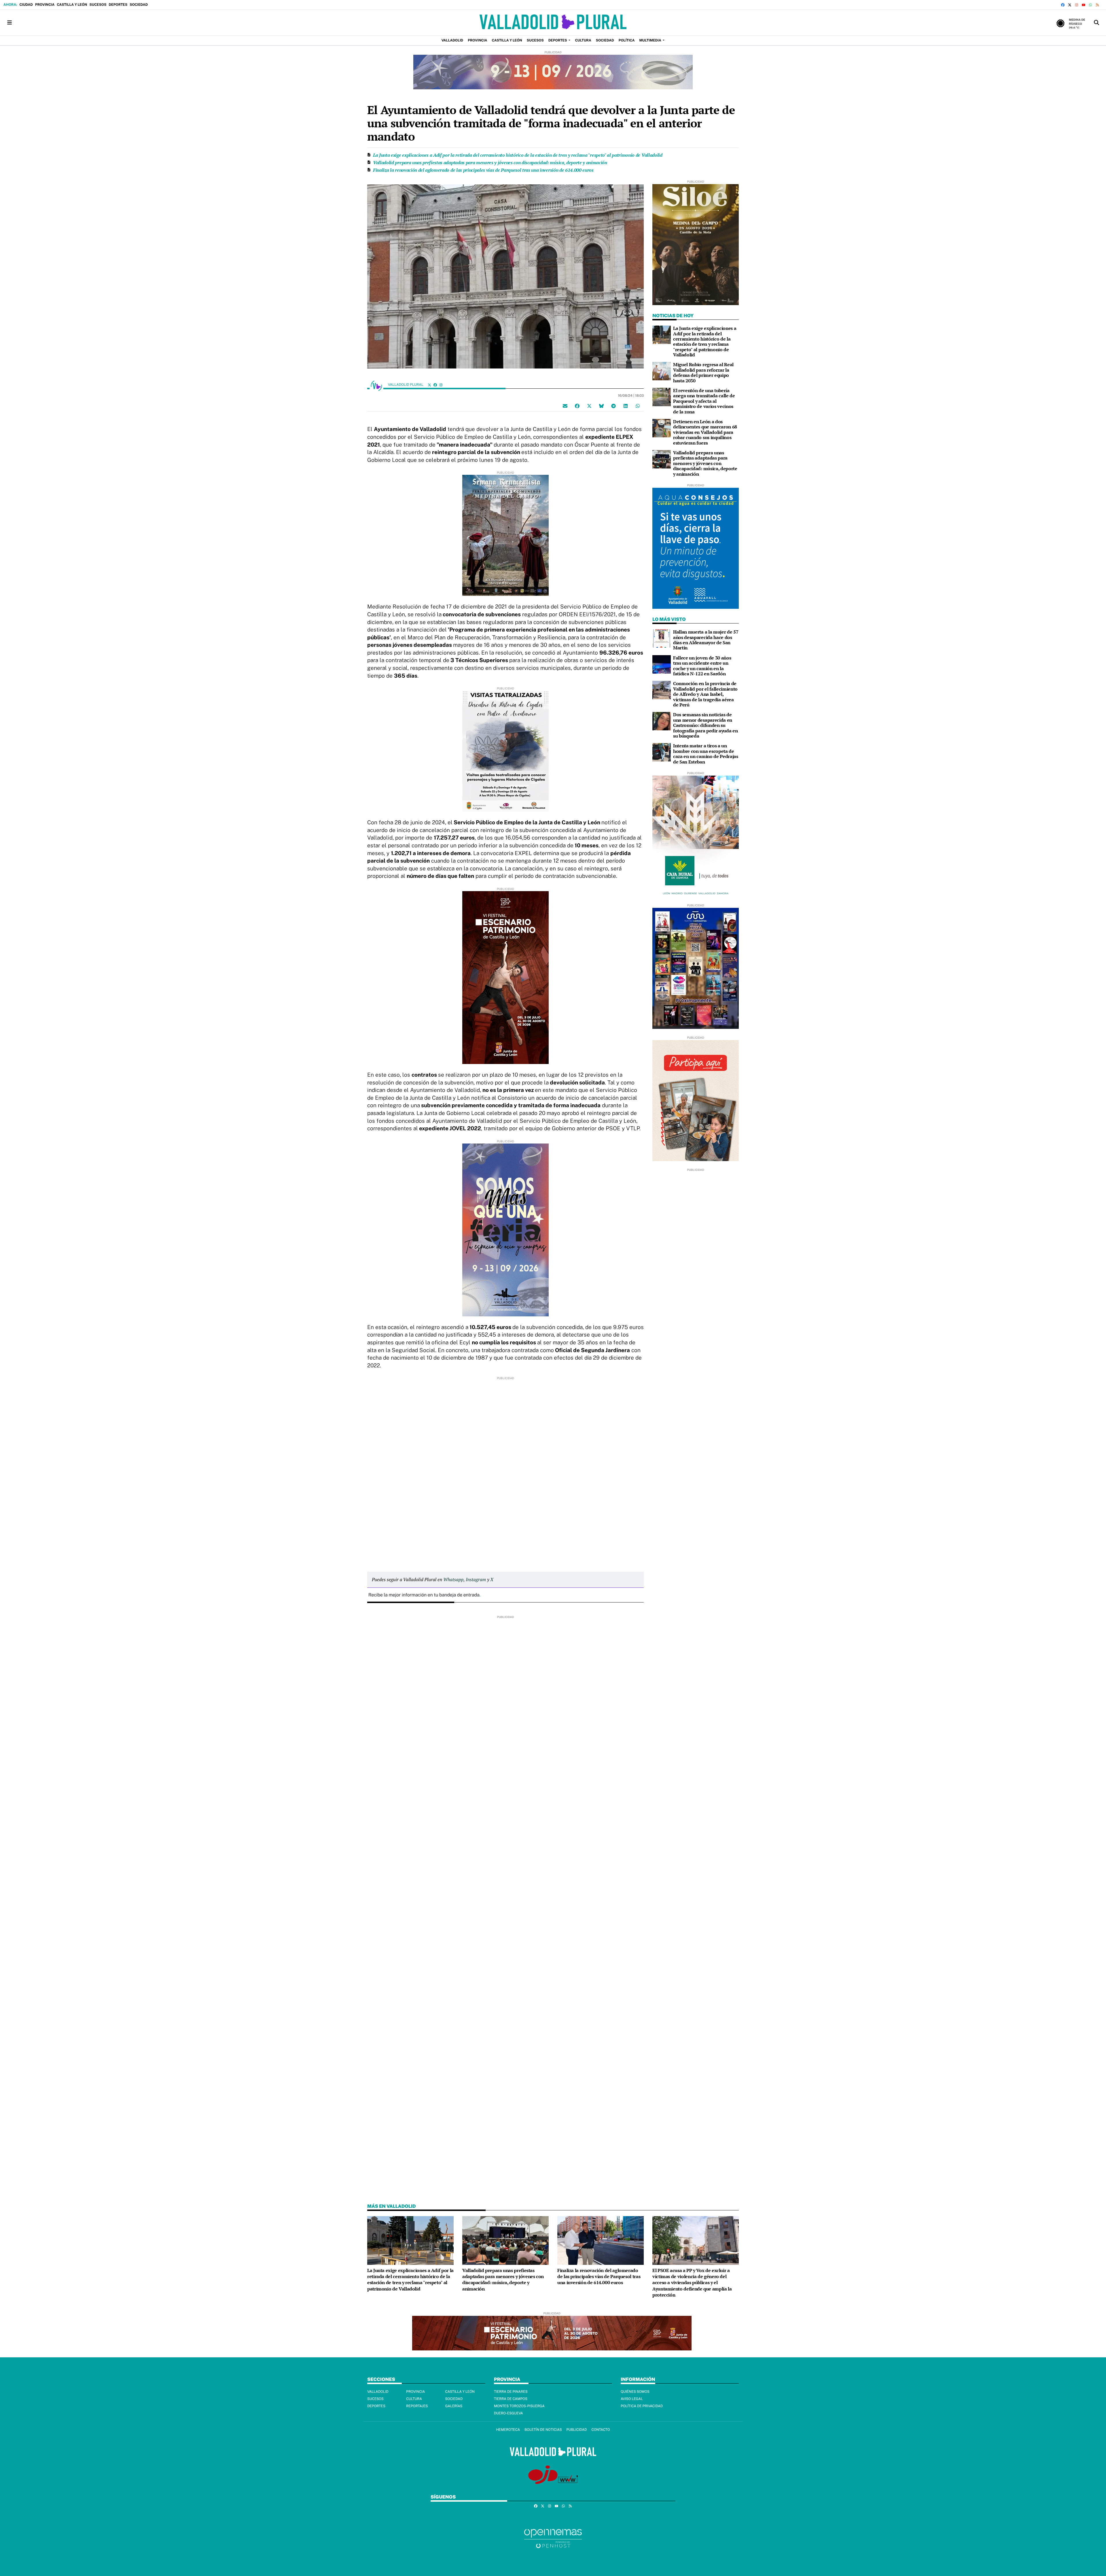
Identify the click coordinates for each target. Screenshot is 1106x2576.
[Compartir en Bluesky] (601, 406)
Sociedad (139, 5)
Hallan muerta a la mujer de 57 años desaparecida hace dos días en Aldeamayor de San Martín (706, 640)
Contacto (601, 2430)
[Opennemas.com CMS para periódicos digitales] (553, 2538)
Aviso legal (632, 2399)
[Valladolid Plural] (553, 23)
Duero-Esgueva (509, 2413)
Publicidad (576, 2430)
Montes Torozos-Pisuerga (519, 2406)
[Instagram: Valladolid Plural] (441, 385)
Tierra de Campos (511, 2399)
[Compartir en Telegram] (613, 406)
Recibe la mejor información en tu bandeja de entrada (424, 1595)
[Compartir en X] (589, 406)
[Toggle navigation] (10, 23)
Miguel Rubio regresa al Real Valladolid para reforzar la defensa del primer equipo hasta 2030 (703, 372)
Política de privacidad (642, 2406)
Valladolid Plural (406, 385)
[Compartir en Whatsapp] (638, 406)
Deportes (118, 5)
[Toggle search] (1096, 23)
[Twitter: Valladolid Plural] (429, 385)
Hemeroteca (508, 2430)
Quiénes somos (635, 2392)
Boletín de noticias (543, 2430)
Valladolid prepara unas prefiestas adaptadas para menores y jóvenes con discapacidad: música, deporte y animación (490, 162)
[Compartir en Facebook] (577, 406)
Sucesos (98, 5)
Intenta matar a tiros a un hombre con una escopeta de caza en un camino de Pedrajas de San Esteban (706, 754)
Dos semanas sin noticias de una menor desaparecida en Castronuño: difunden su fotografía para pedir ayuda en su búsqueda (705, 725)
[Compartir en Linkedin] (626, 406)
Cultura (414, 2399)
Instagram (476, 1579)
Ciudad (26, 5)
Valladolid (378, 2392)
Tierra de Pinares (511, 2392)
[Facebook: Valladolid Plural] (435, 385)
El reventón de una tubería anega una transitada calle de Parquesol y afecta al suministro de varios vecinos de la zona (704, 401)
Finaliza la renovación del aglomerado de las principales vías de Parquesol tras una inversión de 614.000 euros (483, 170)
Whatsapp (453, 1579)
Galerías (454, 2406)
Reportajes (417, 2406)
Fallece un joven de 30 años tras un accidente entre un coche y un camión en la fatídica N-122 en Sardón (702, 666)
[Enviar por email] (565, 406)
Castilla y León (72, 5)
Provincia (45, 5)
